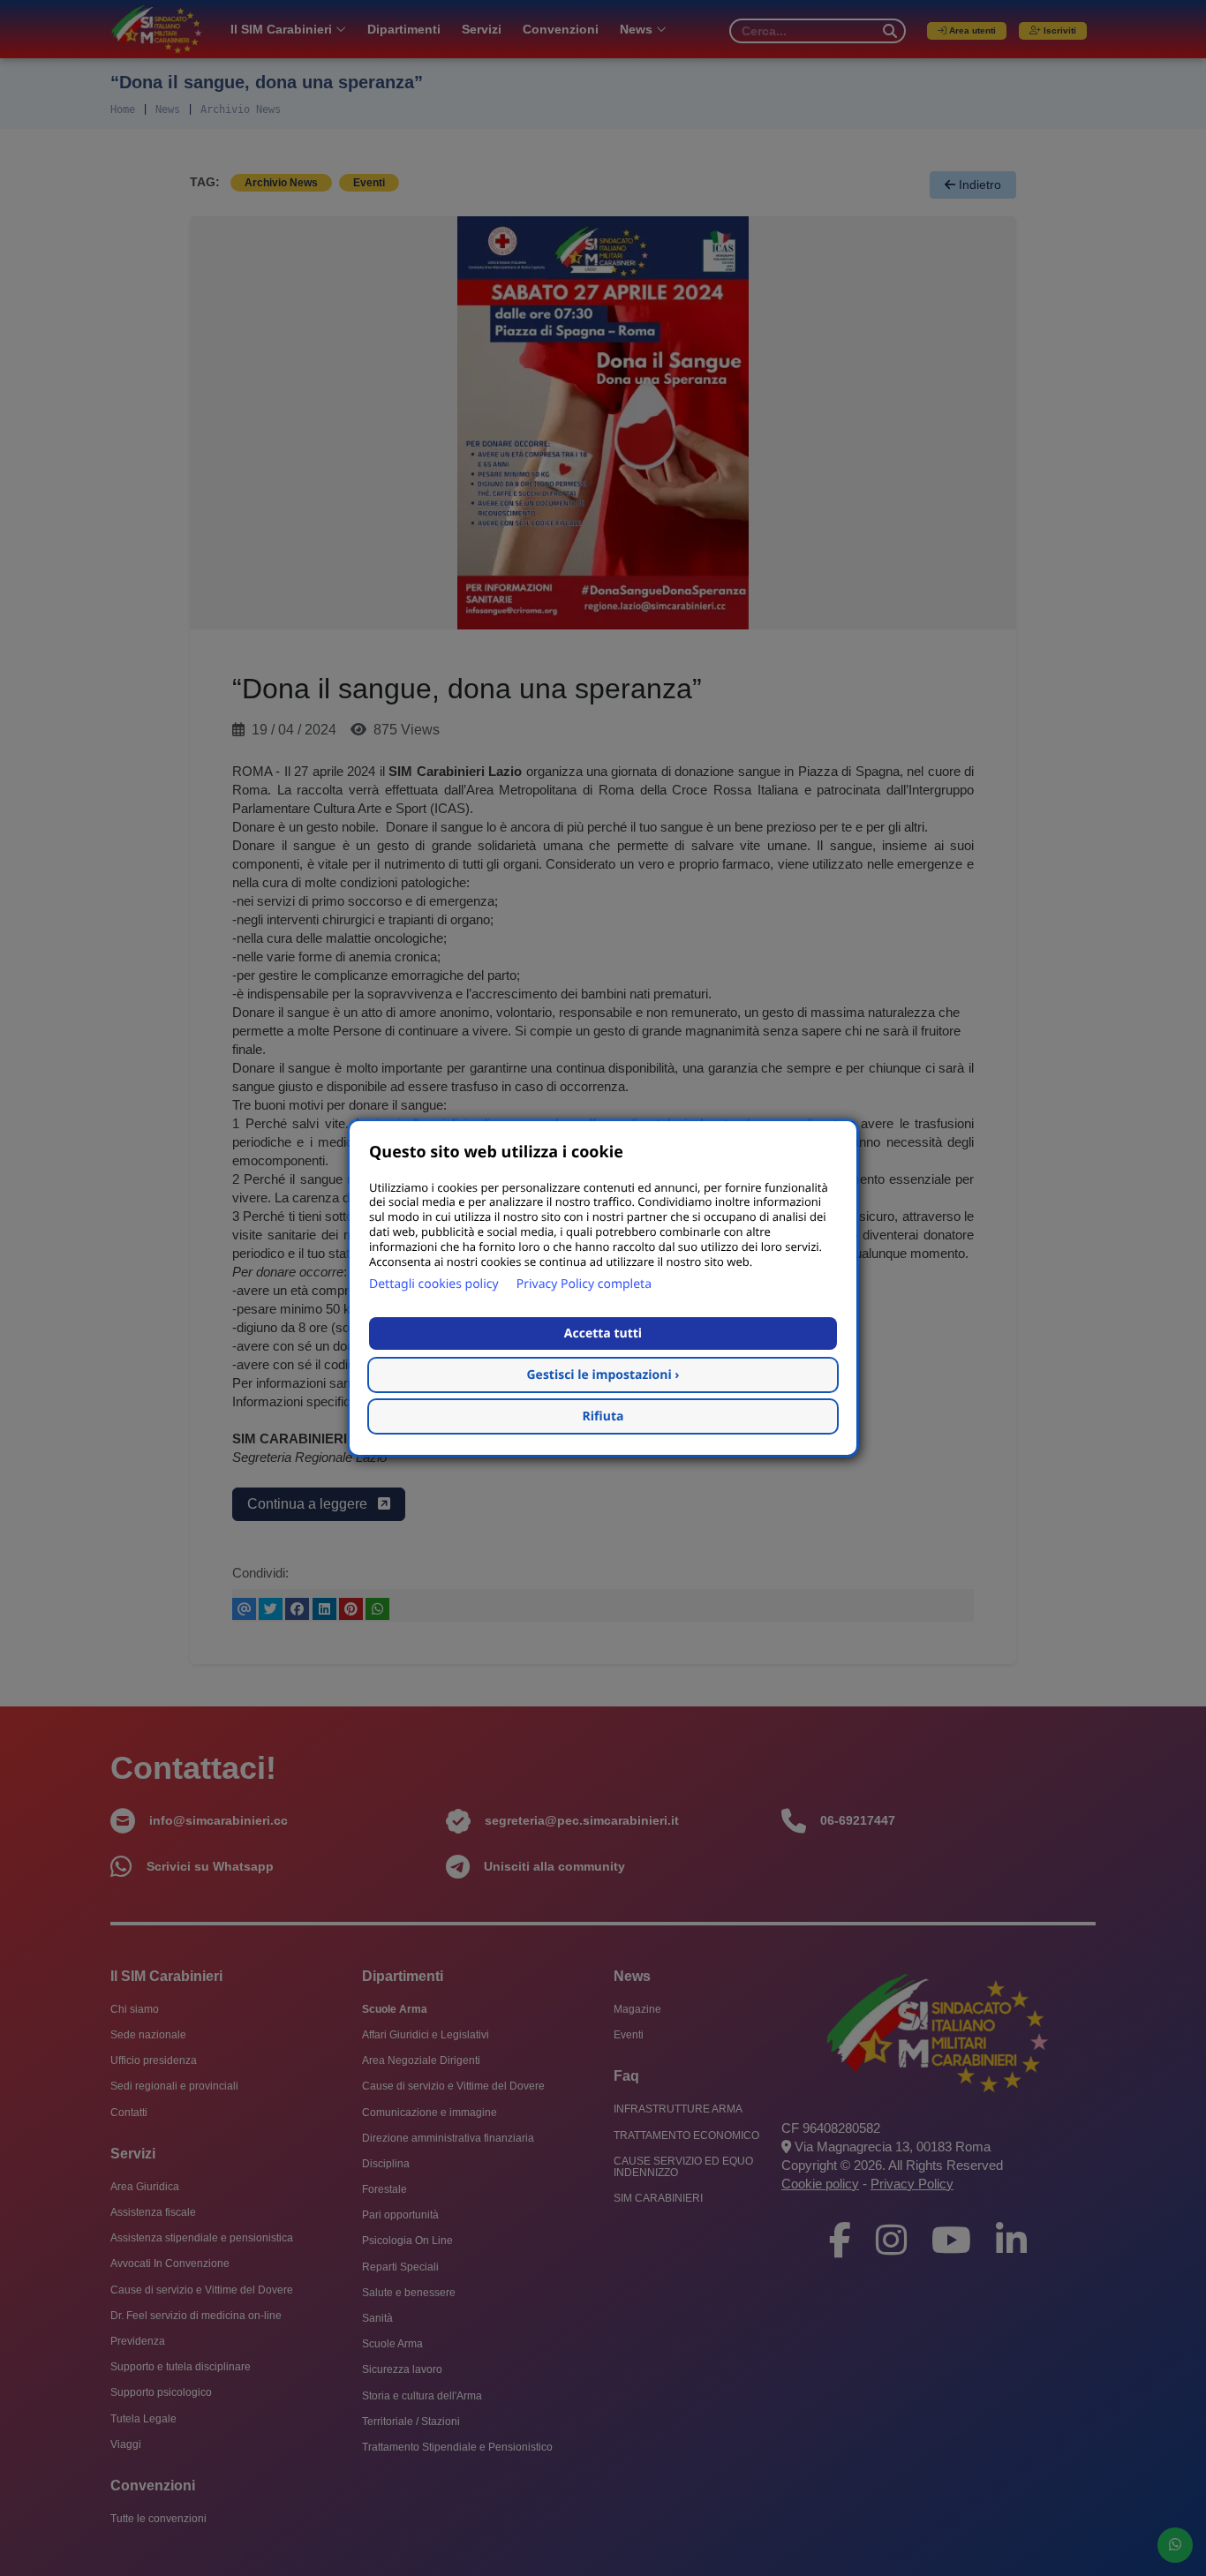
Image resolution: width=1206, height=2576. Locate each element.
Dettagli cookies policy (434, 1284)
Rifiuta (603, 1416)
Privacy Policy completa (584, 1284)
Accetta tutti (603, 1333)
